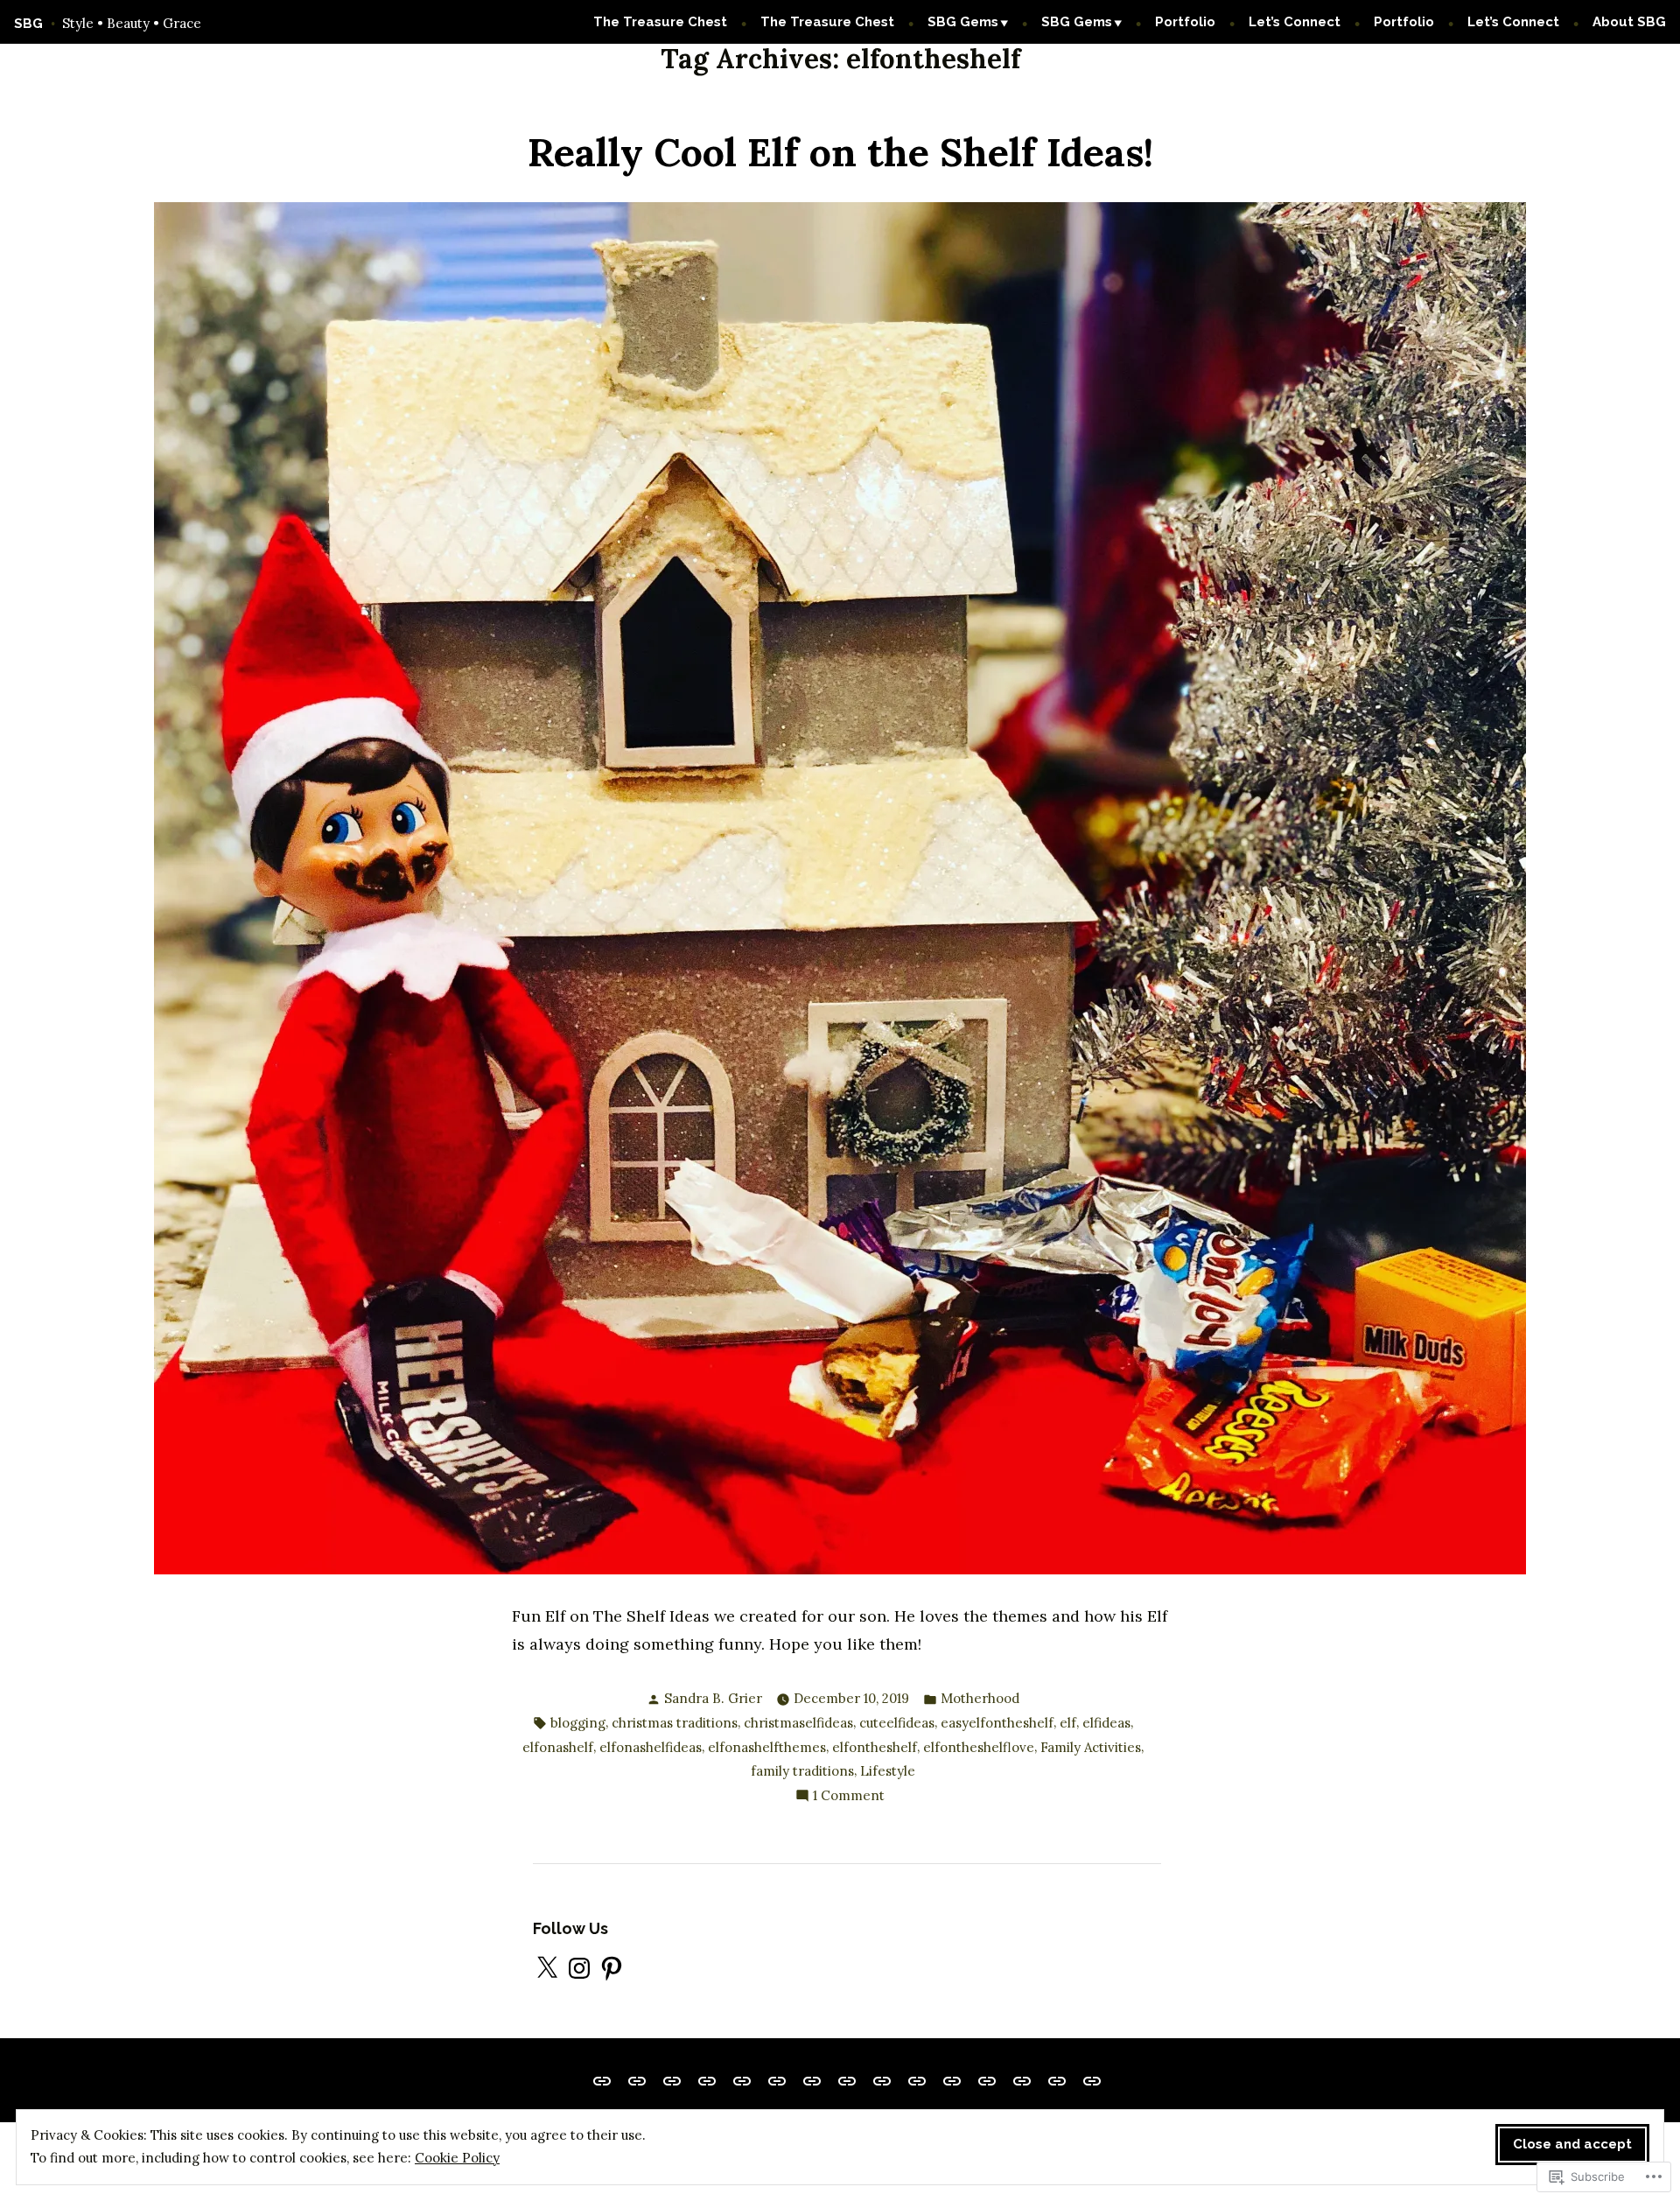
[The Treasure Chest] (605, 2080)
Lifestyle (888, 1771)
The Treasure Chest (660, 22)
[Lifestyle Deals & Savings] (637, 2080)
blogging (578, 1723)
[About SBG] (1088, 2080)
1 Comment (849, 1797)
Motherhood (980, 1698)
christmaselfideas (798, 1723)
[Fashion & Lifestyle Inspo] (952, 2080)
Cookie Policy (457, 2158)
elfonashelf (558, 1747)
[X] (547, 1968)
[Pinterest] (612, 1968)
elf (1068, 1723)
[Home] (742, 2080)
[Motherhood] (882, 2080)
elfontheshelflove (979, 1747)
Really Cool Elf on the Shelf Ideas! (840, 152)
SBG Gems (963, 22)
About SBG (1629, 22)
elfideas (1106, 1723)
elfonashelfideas (651, 1747)
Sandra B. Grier (713, 1698)
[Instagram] (579, 1968)
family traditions (802, 1771)
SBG (28, 24)
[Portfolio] (1022, 2080)
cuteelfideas (897, 1723)
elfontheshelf (875, 1747)
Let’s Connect (1295, 22)
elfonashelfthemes (767, 1747)
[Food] (777, 2080)
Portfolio (1185, 22)
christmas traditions (675, 1723)
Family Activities (1091, 1747)
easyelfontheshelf (997, 1723)
